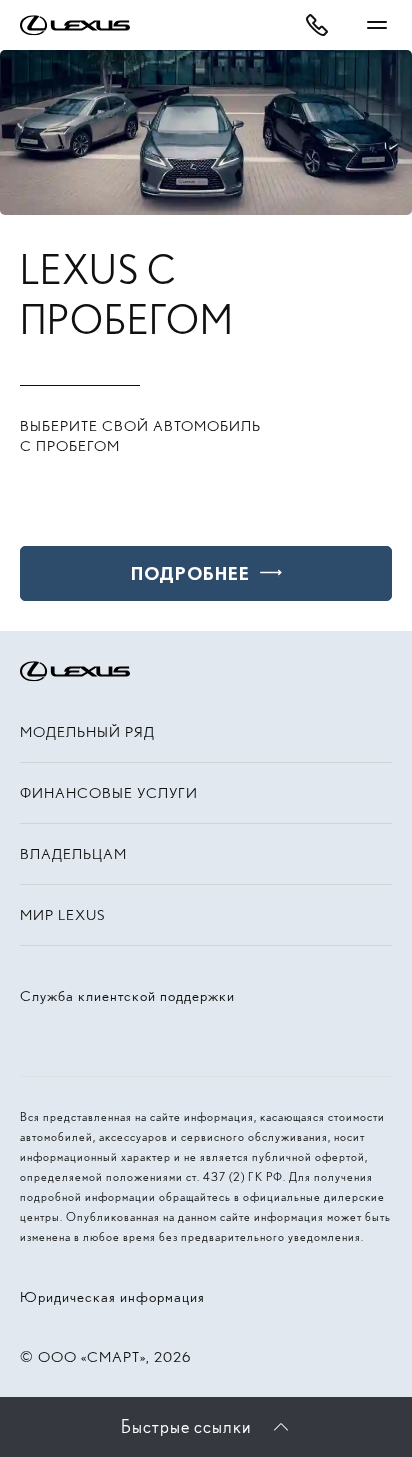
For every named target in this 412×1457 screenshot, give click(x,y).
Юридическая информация (112, 1297)
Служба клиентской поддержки (127, 996)
